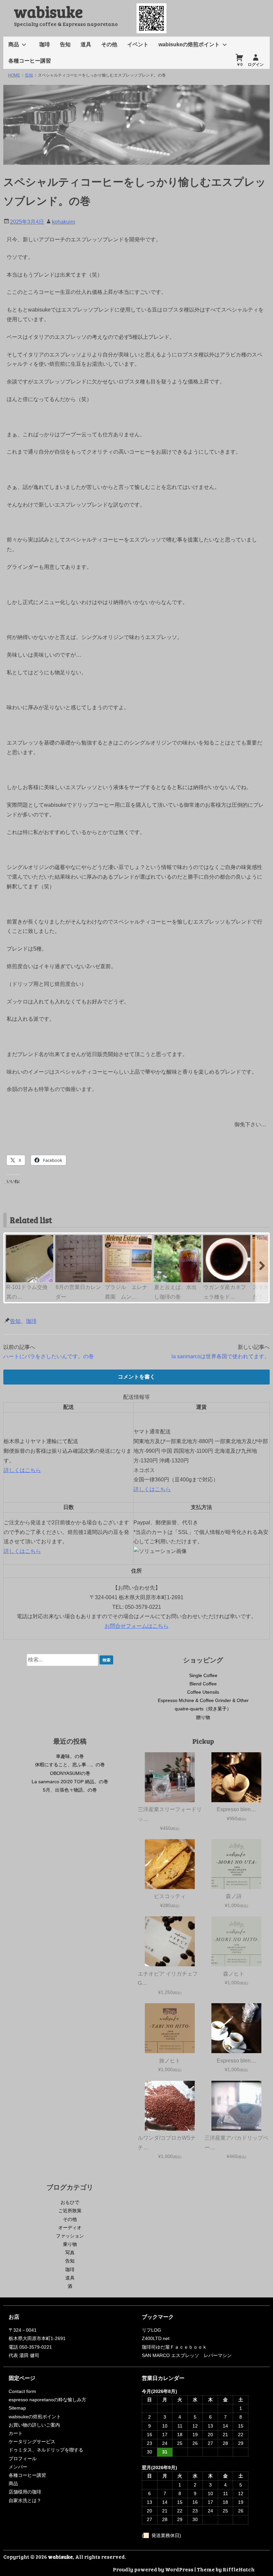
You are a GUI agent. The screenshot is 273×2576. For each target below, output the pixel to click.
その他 (109, 44)
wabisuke (48, 11)
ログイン (256, 65)
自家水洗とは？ (25, 2500)
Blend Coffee (203, 1684)
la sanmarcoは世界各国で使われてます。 (221, 1356)
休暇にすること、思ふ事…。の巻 (70, 1765)
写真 (70, 2253)
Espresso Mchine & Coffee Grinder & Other (203, 1700)
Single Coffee (203, 1675)
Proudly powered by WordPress (153, 2569)
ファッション (70, 2236)
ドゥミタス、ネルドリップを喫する (46, 2450)
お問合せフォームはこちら (136, 1626)
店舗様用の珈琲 (25, 2492)
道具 (86, 44)
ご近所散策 (70, 2211)
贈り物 (203, 1717)
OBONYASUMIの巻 (70, 1773)
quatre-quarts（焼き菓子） (203, 1709)
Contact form (22, 2391)
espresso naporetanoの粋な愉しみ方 (47, 2400)
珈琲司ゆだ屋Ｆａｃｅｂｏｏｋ (174, 2347)
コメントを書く (136, 1377)
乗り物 (70, 2244)
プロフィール (23, 2459)
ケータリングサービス (32, 2442)
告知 (65, 44)
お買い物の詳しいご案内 (34, 2425)
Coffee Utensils (203, 1692)
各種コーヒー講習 (30, 61)
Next (262, 1238)
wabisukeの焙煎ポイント (189, 44)
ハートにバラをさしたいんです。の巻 (49, 1356)
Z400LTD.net (156, 2338)
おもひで (70, 2202)
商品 (14, 44)
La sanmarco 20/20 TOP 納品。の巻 (70, 1782)
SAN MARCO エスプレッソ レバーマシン (187, 2355)
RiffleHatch (239, 2569)
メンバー (18, 2467)
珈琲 (45, 44)
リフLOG (151, 2330)
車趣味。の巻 (70, 1756)
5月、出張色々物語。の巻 (70, 1790)
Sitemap (17, 2408)
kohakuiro (64, 222)
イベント (138, 44)
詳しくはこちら (22, 1470)
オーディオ (70, 2228)
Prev (11, 1238)
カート (16, 2433)
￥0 (240, 65)
